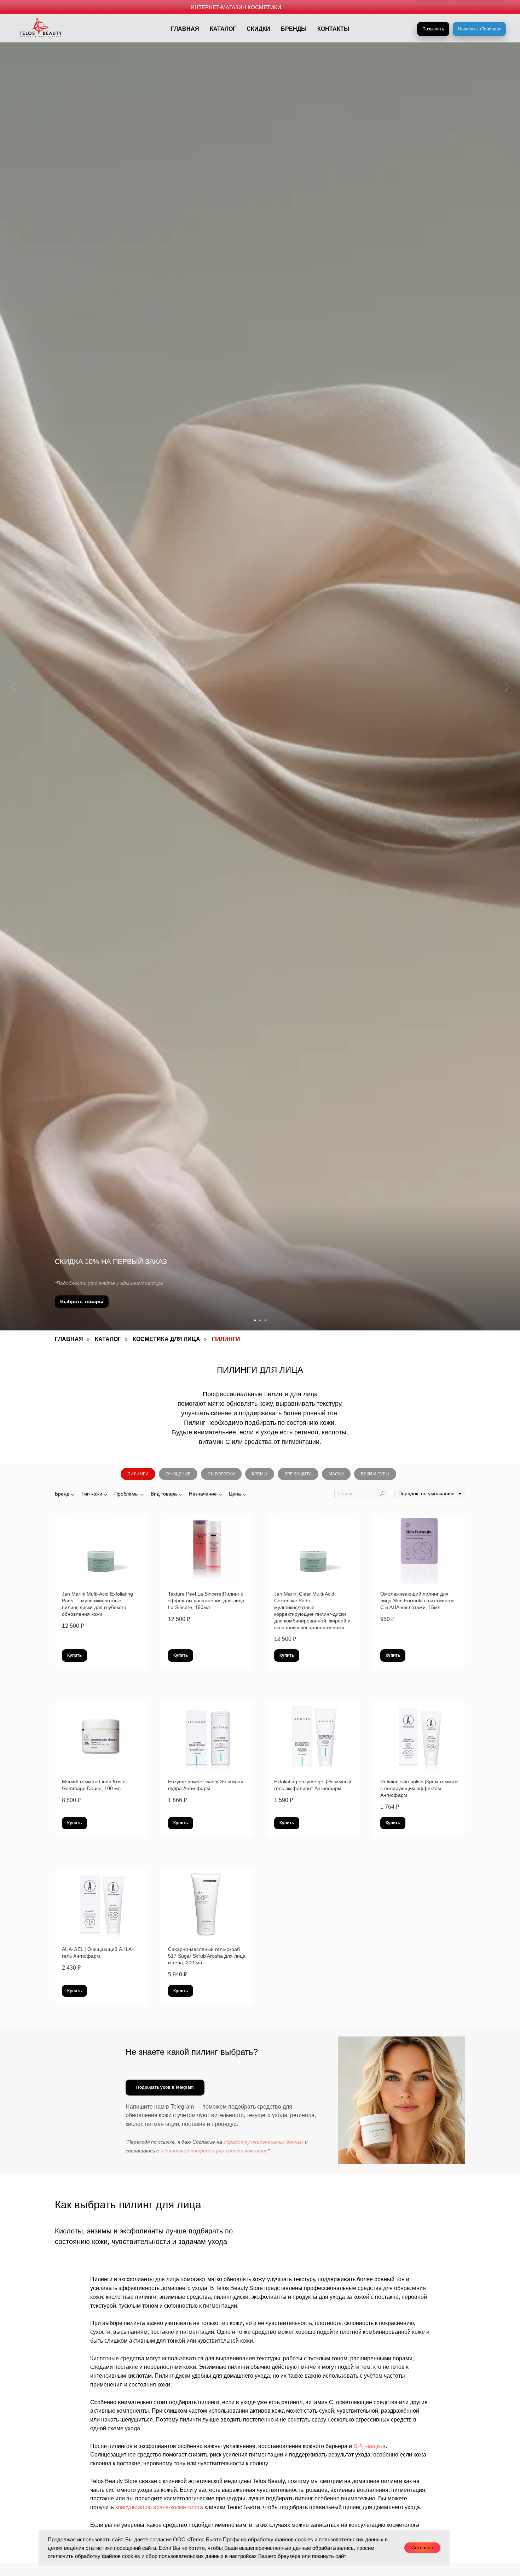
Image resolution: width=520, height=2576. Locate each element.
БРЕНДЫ (294, 29)
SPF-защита (298, 1474)
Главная (69, 1339)
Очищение (178, 1474)
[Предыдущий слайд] (13, 686)
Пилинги (138, 1474)
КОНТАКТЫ (333, 29)
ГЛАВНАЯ (185, 29)
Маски (336, 1474)
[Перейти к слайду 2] (260, 1320)
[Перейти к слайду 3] (265, 1320)
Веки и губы (375, 1474)
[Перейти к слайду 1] (255, 1320)
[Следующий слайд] (507, 686)
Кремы (260, 1474)
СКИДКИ (258, 29)
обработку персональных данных (264, 2142)
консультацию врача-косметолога (159, 2507)
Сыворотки (221, 1474)
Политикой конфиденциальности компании (215, 2151)
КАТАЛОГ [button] (223, 29)
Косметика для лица (166, 1339)
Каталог (108, 1339)
